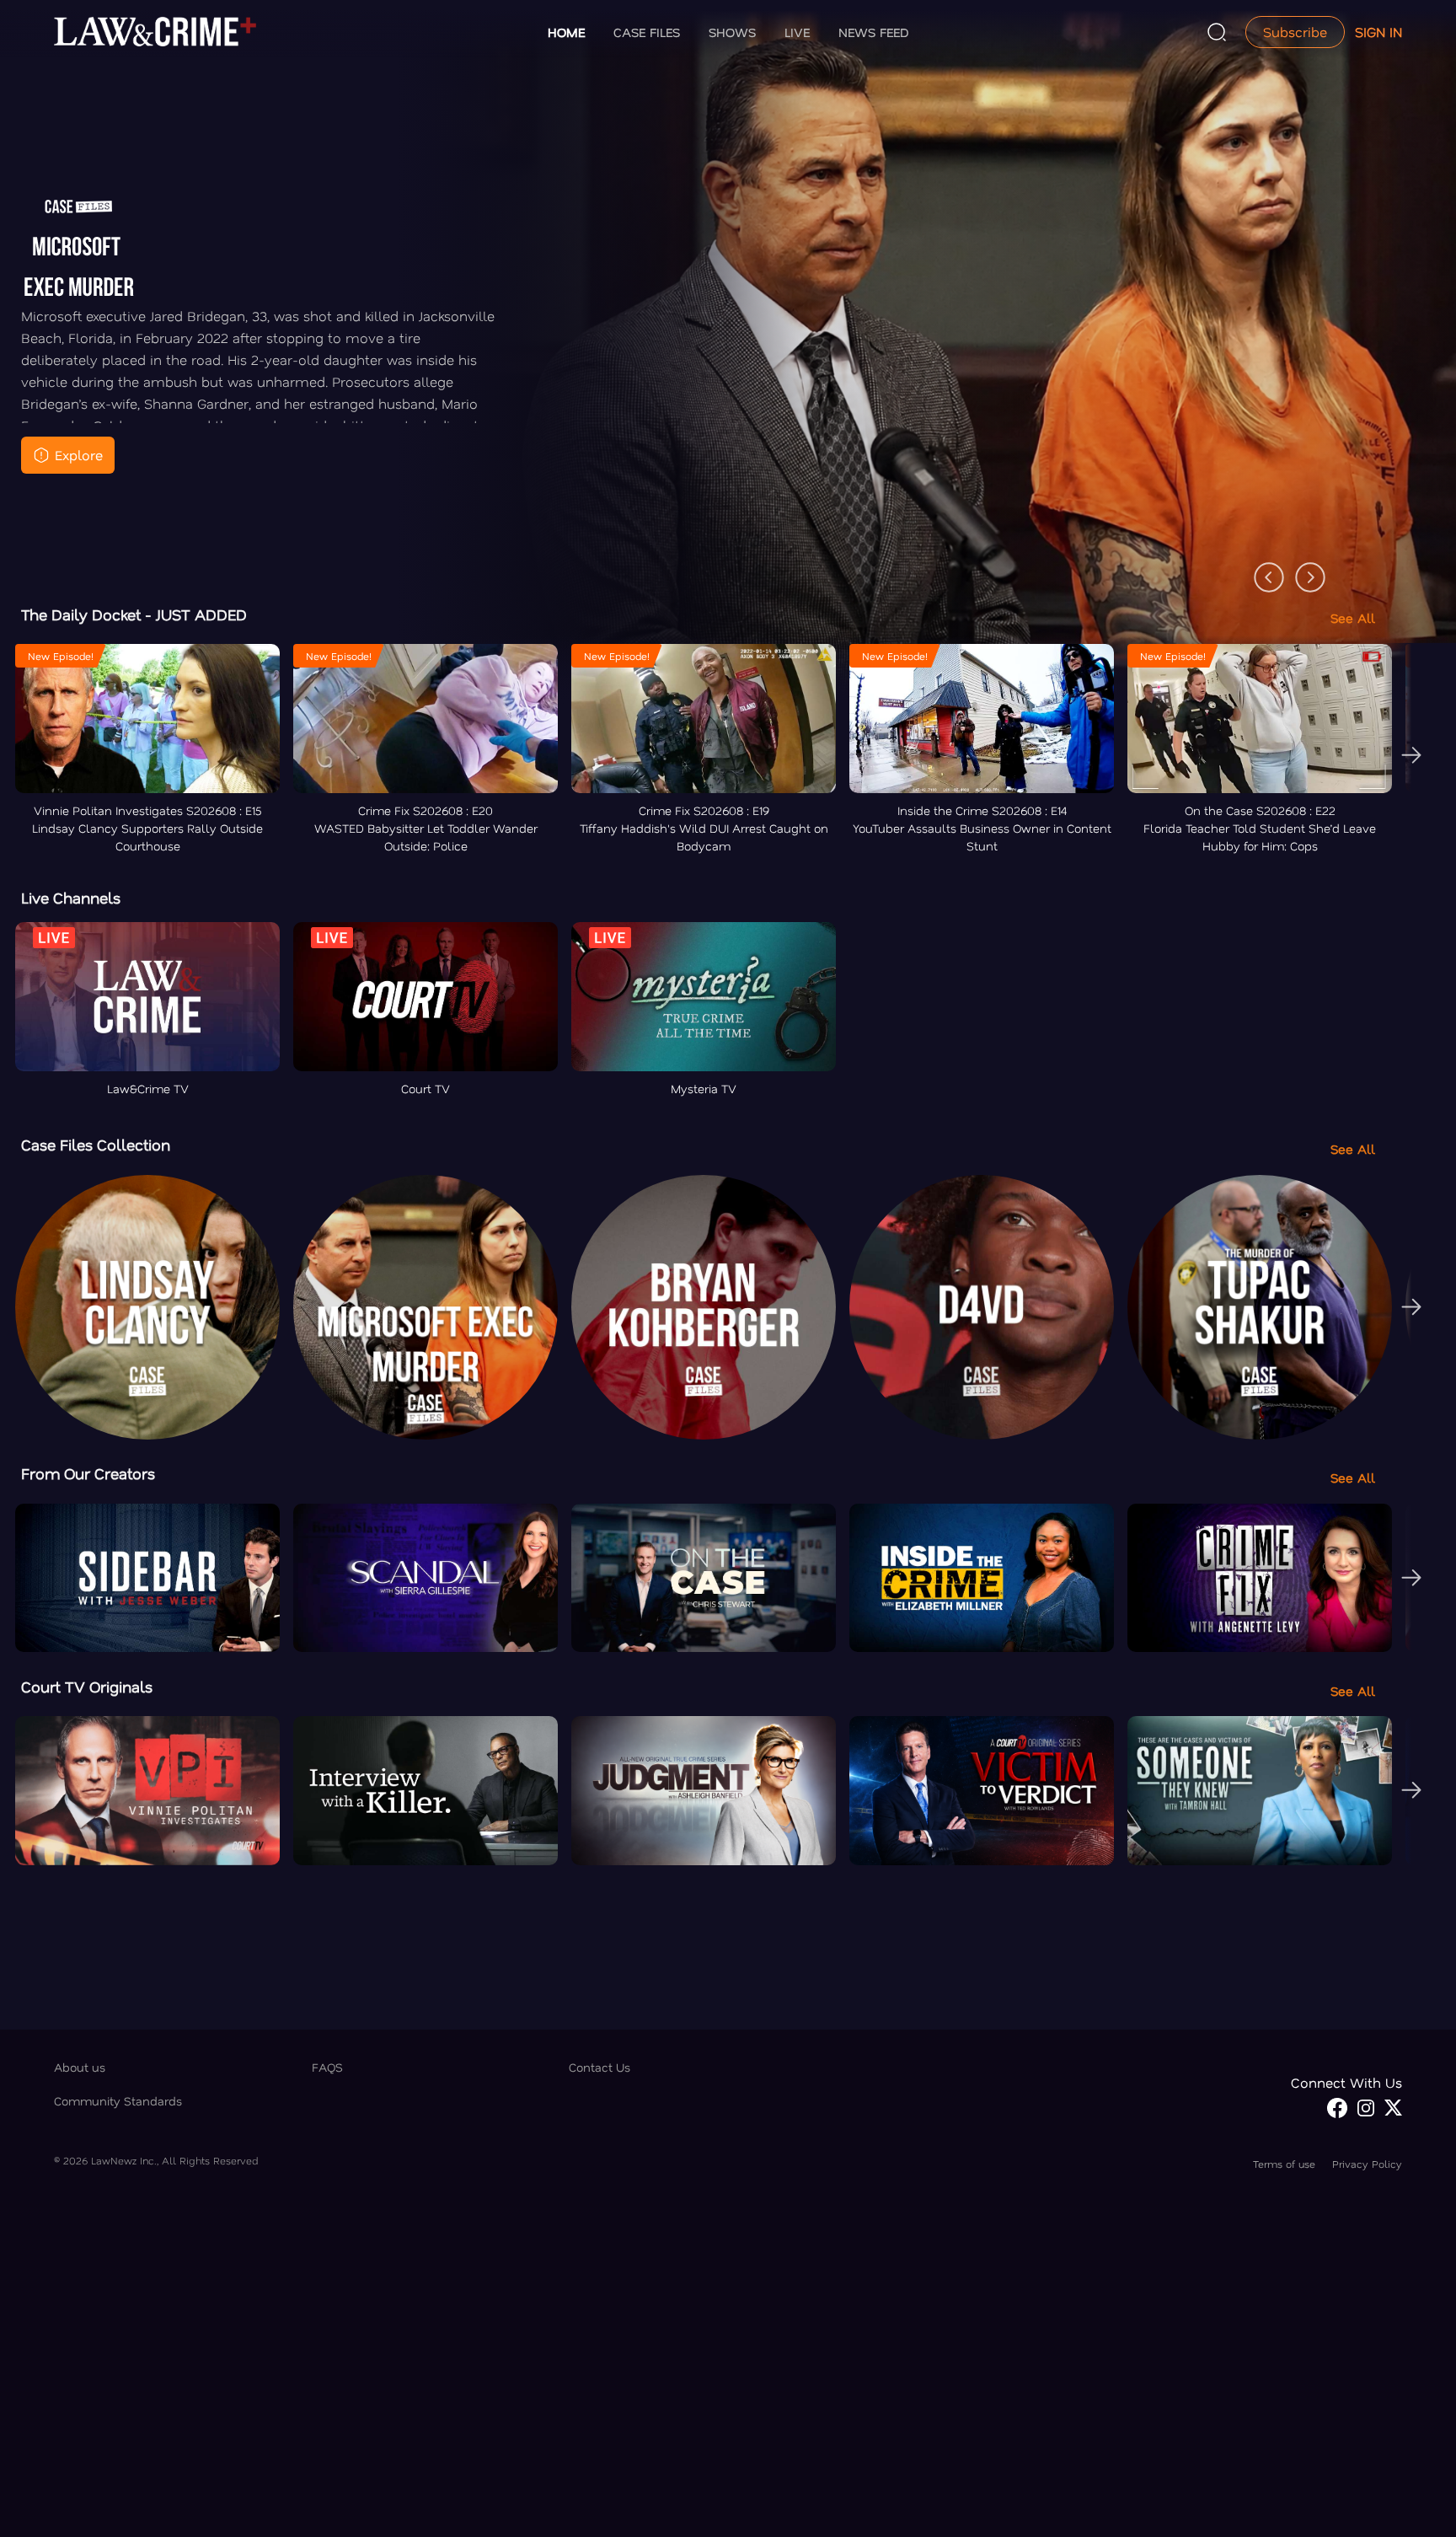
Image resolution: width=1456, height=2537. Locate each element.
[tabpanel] (728, 355)
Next (1302, 569)
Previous (1261, 569)
